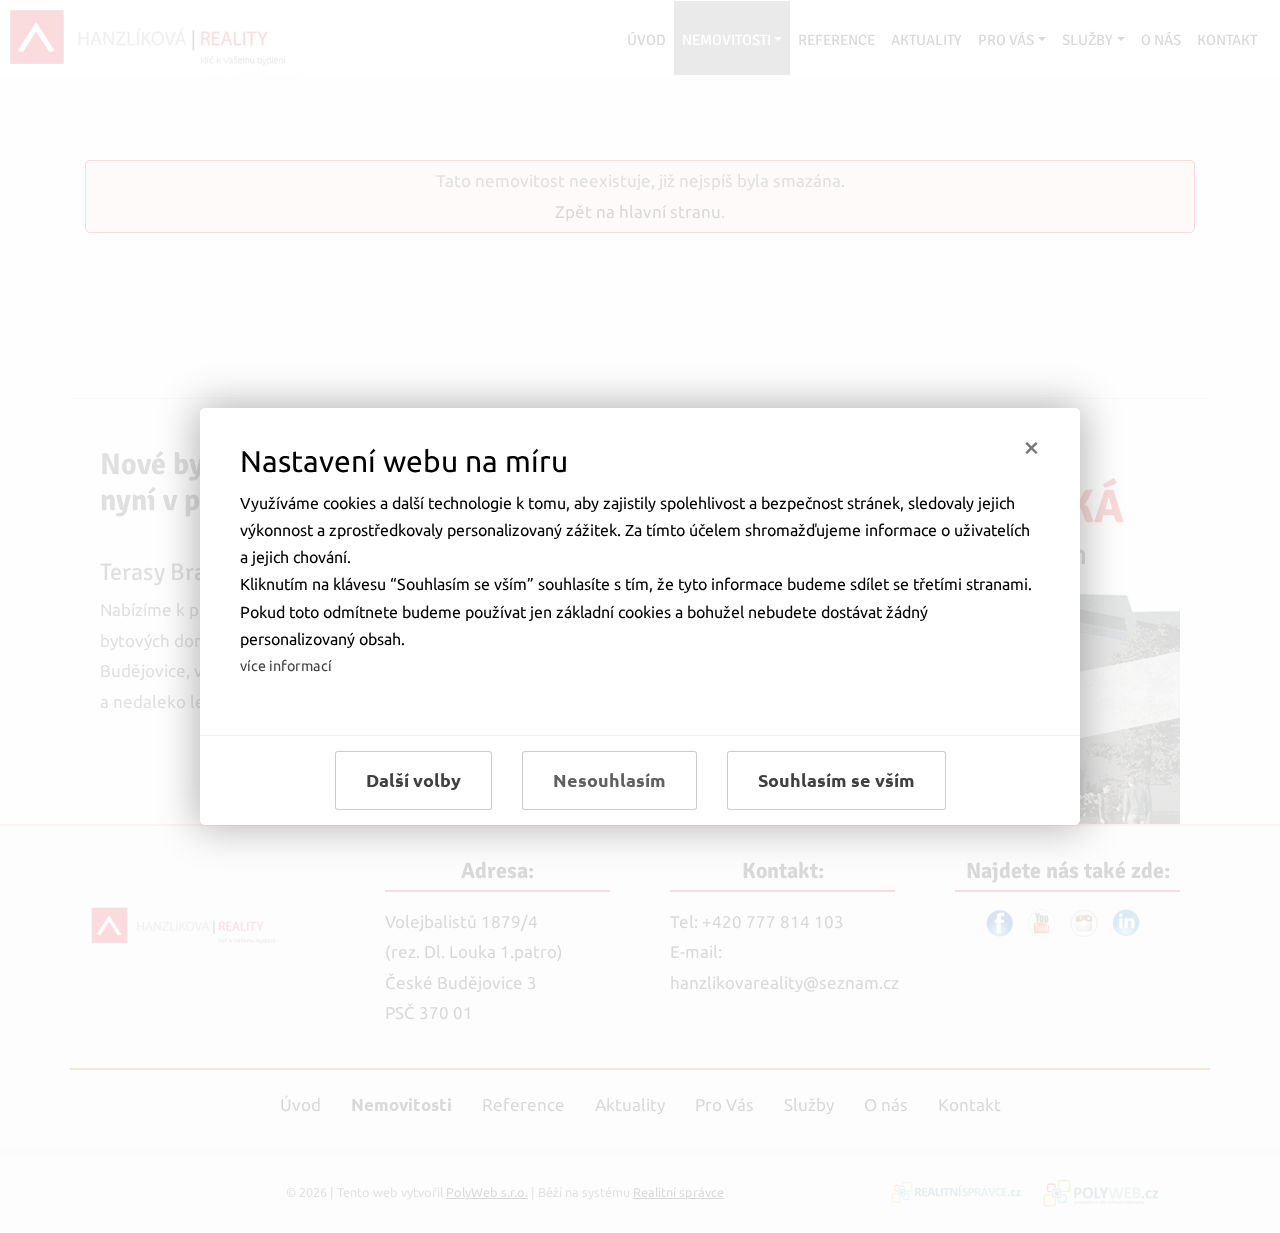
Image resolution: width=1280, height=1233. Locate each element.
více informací (286, 666)
